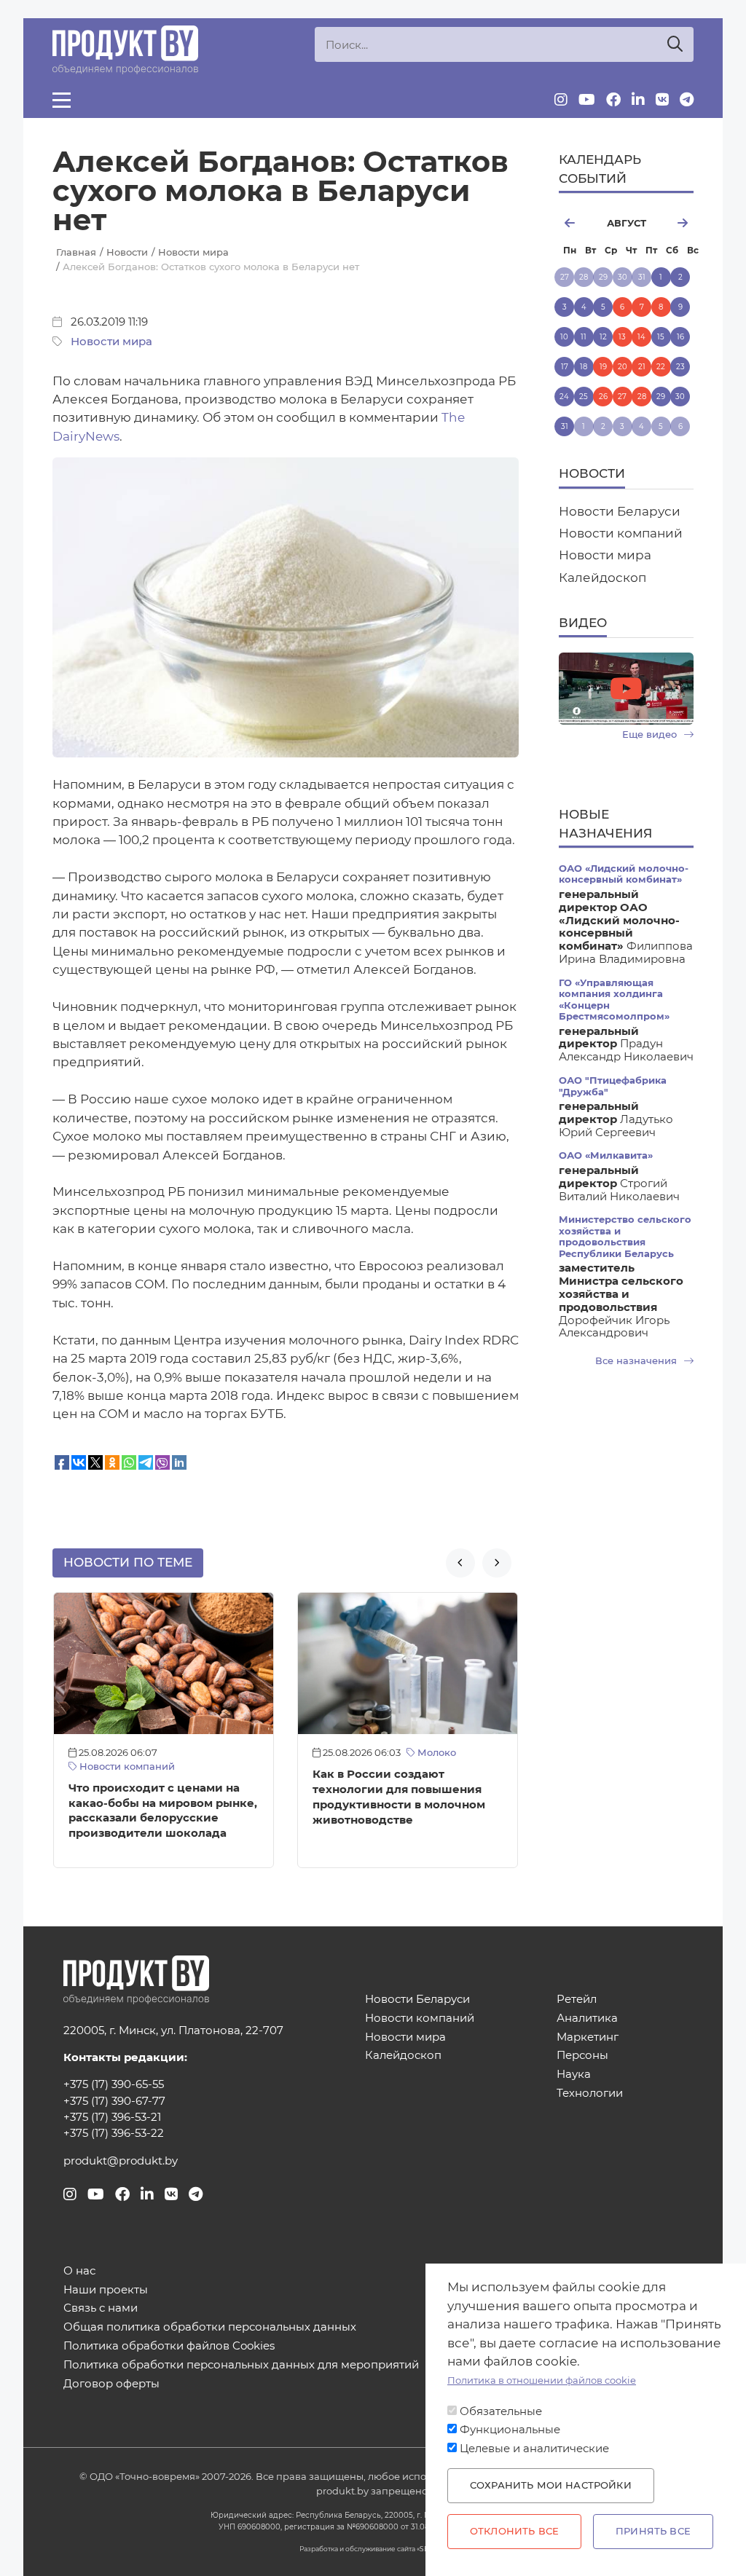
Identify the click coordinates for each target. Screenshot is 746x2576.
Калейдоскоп (602, 578)
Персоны (582, 2056)
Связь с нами (101, 2308)
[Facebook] (613, 100)
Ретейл (577, 2000)
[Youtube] (587, 100)
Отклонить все (514, 2531)
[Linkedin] (638, 100)
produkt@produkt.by (121, 2161)
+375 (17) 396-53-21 (112, 2117)
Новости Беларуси (620, 511)
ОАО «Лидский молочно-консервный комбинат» (624, 874)
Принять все (653, 2531)
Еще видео (651, 734)
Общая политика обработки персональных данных (210, 2327)
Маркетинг (588, 2037)
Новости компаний (126, 1766)
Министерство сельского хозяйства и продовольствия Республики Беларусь (625, 1236)
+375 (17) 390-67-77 (114, 2101)
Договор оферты (111, 2384)
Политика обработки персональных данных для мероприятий (241, 2365)
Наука (574, 2075)
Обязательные (501, 2411)
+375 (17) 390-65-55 (114, 2084)
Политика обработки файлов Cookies (169, 2346)
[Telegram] (687, 100)
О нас (79, 2271)
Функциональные (510, 2430)
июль (576, 223)
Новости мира (111, 342)
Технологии (590, 2094)
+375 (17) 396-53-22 (114, 2133)
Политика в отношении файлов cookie (542, 2380)
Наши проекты (106, 2290)
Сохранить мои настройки (551, 2485)
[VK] (662, 100)
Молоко (435, 1753)
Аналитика (587, 2018)
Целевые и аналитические (534, 2449)
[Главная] (125, 50)
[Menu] (62, 100)
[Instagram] (561, 100)
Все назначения (637, 1361)
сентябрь (675, 223)
